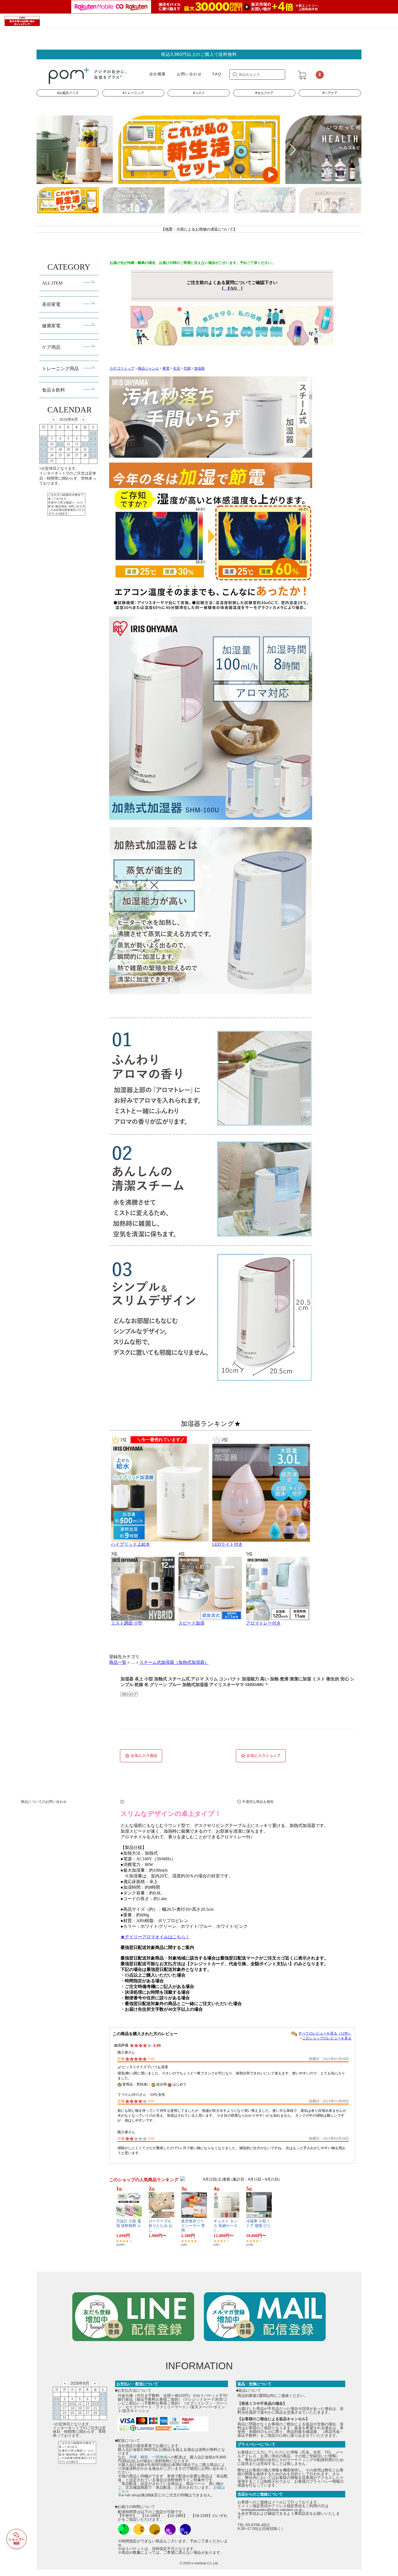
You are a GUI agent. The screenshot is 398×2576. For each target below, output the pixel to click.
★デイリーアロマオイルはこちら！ (155, 1937)
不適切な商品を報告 (258, 1802)
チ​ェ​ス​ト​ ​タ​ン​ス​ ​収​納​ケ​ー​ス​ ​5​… (226, 2226)
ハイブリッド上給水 (131, 1544)
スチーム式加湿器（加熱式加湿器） (174, 1662)
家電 (166, 369)
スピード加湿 (191, 1623)
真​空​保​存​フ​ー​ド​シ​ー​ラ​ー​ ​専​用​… (193, 2226)
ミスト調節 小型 (127, 1623)
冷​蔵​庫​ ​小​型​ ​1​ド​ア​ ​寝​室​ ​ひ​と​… (259, 2226)
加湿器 (199, 369)
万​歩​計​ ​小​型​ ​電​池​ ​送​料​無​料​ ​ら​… (129, 2226)
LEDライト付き (227, 1544)
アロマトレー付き (263, 1623)
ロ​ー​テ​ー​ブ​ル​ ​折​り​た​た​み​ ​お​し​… (161, 2226)
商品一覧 (118, 1662)
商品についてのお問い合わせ (177, 1802)
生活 (177, 369)
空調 (187, 369)
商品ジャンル (148, 369)
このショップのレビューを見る (327, 2038)
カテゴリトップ (122, 369)
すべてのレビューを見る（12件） (325, 2033)
